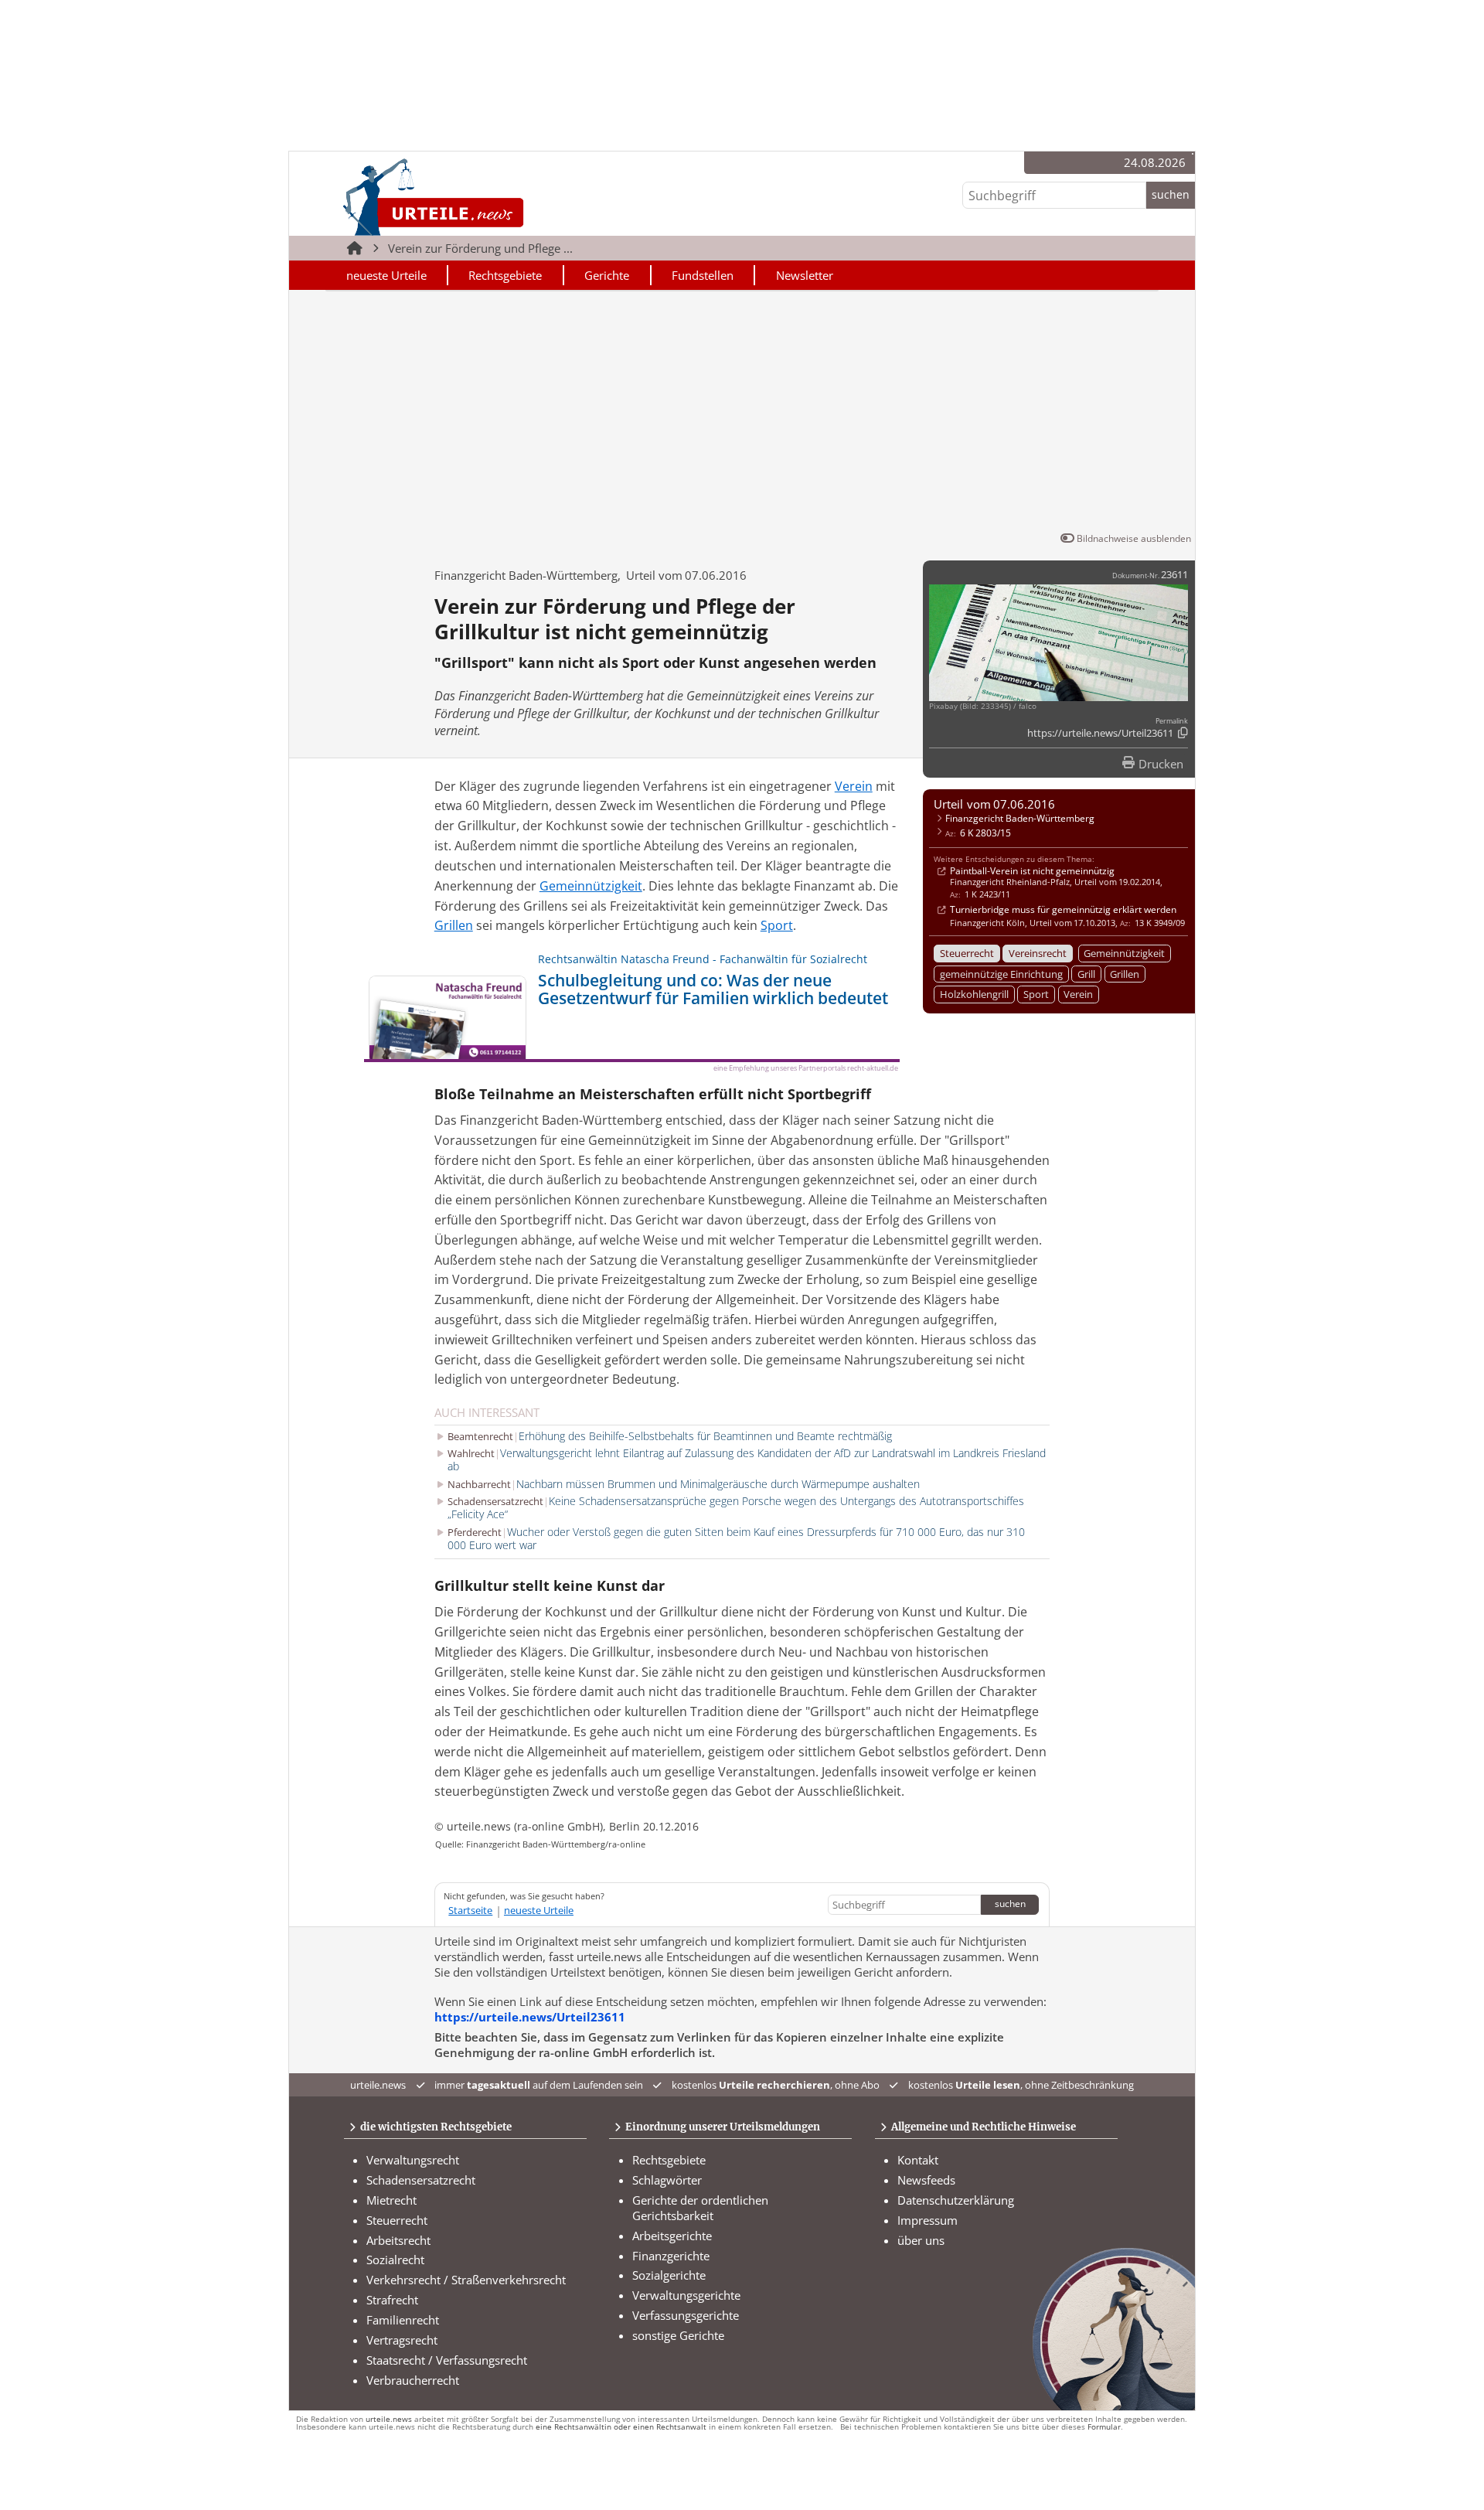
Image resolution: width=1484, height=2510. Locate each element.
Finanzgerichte (671, 2256)
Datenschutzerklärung (956, 2200)
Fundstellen (703, 275)
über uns (921, 2240)
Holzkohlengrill (974, 994)
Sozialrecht (395, 2260)
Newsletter (805, 275)
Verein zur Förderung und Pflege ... (480, 248)
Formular (1104, 2427)
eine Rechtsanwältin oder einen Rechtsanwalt (621, 2427)
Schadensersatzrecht (421, 2180)
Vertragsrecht (402, 2340)
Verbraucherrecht (413, 2380)
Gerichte (607, 275)
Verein (1078, 994)
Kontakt (918, 2160)
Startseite (470, 1910)
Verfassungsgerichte (686, 2315)
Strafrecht (392, 2300)
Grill (1086, 974)
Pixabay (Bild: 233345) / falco (983, 706)
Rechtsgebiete (505, 275)
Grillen (1125, 974)
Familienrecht (403, 2320)
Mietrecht (391, 2200)
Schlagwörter (667, 2180)
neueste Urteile (386, 275)
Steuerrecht (967, 953)
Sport (1036, 994)
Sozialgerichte (669, 2275)
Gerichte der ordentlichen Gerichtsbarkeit (700, 2208)
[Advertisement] (742, 414)
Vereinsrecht (1038, 953)
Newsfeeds (926, 2180)
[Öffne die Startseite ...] (486, 197)
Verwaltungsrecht (413, 2160)
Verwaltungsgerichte (686, 2295)
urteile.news (389, 2419)
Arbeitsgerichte (672, 2236)
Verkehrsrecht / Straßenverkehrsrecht (466, 2280)
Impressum (927, 2220)
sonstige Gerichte (678, 2335)
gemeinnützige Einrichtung (1001, 974)
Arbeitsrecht (398, 2240)
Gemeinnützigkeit (1124, 953)
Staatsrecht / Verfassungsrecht (447, 2360)
